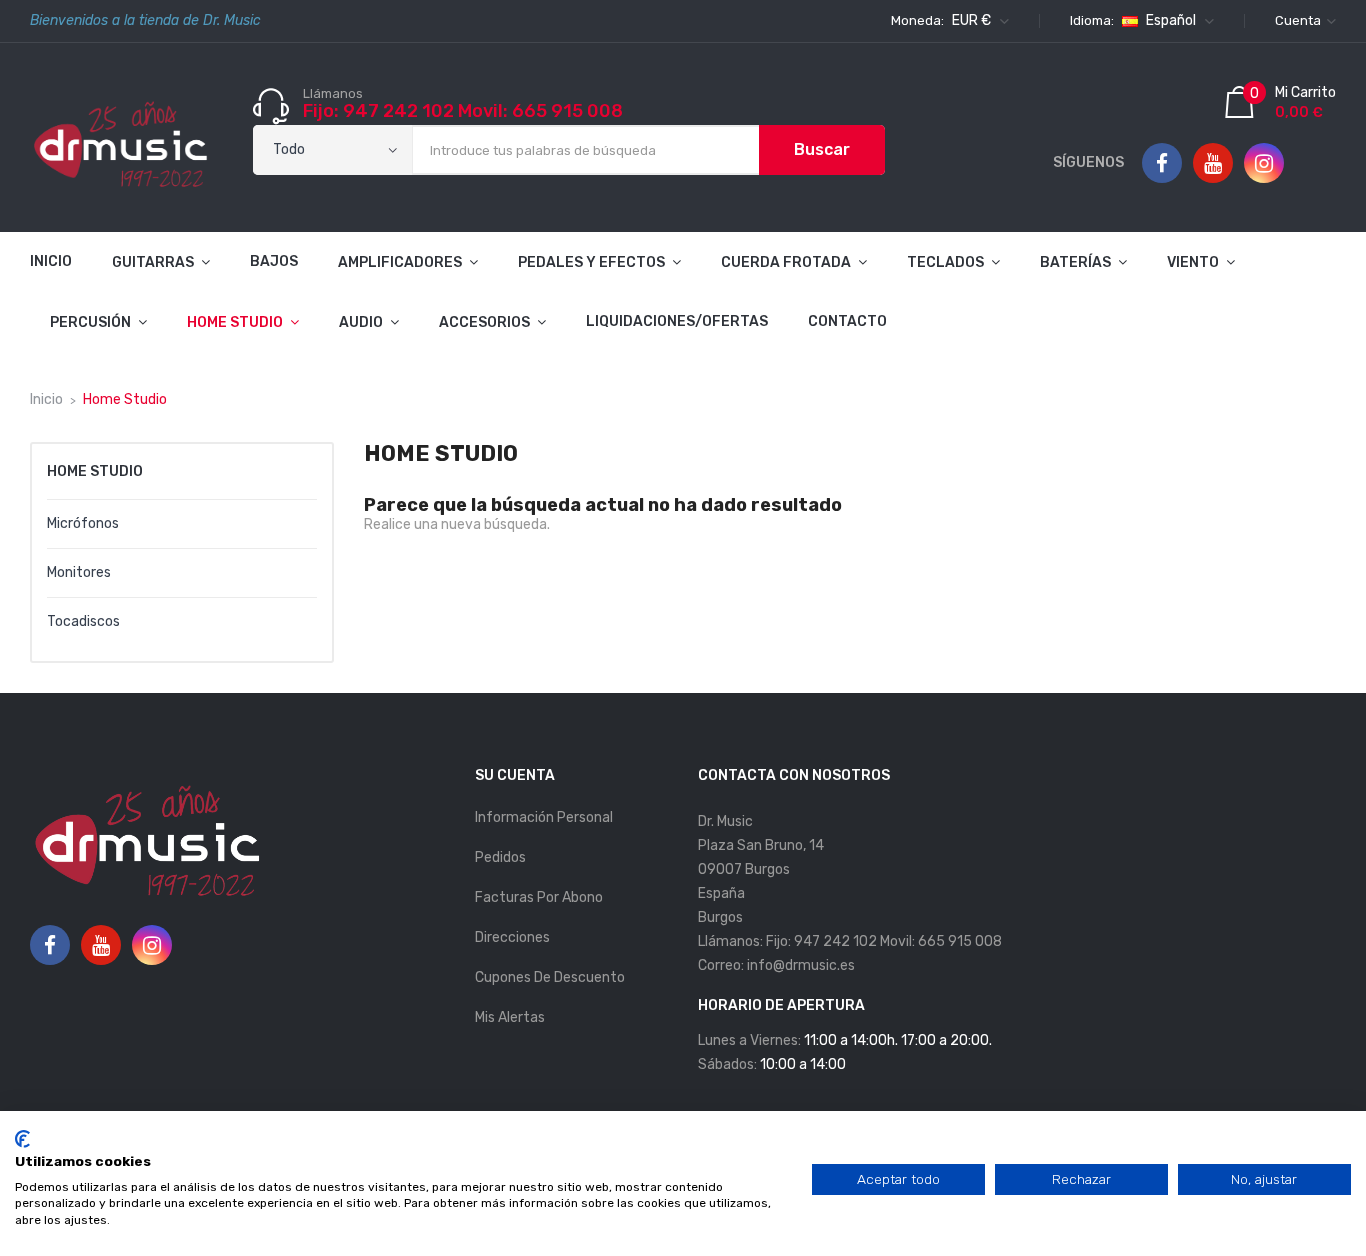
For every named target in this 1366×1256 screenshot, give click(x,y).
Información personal (544, 817)
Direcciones (512, 937)
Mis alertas (510, 1017)
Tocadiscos (83, 621)
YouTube (1213, 164)
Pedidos (500, 857)
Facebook (1162, 164)
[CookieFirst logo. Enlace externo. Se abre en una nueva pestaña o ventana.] (22, 1139)
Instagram (1264, 164)
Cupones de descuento (550, 977)
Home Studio (95, 471)
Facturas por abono (539, 897)
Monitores (79, 572)
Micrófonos (83, 523)
